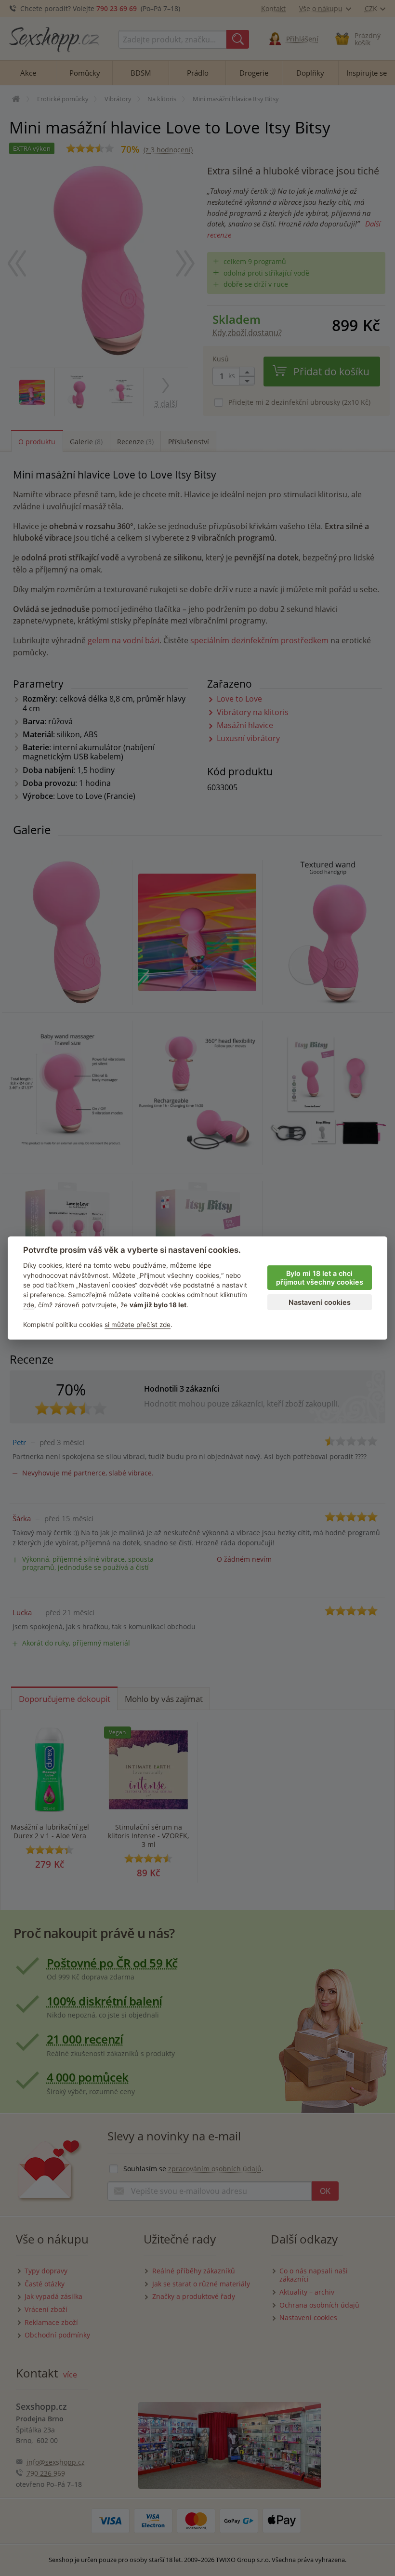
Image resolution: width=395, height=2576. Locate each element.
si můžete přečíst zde (138, 1325)
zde (29, 1305)
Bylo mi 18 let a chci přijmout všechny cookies (320, 1278)
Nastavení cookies (320, 1302)
